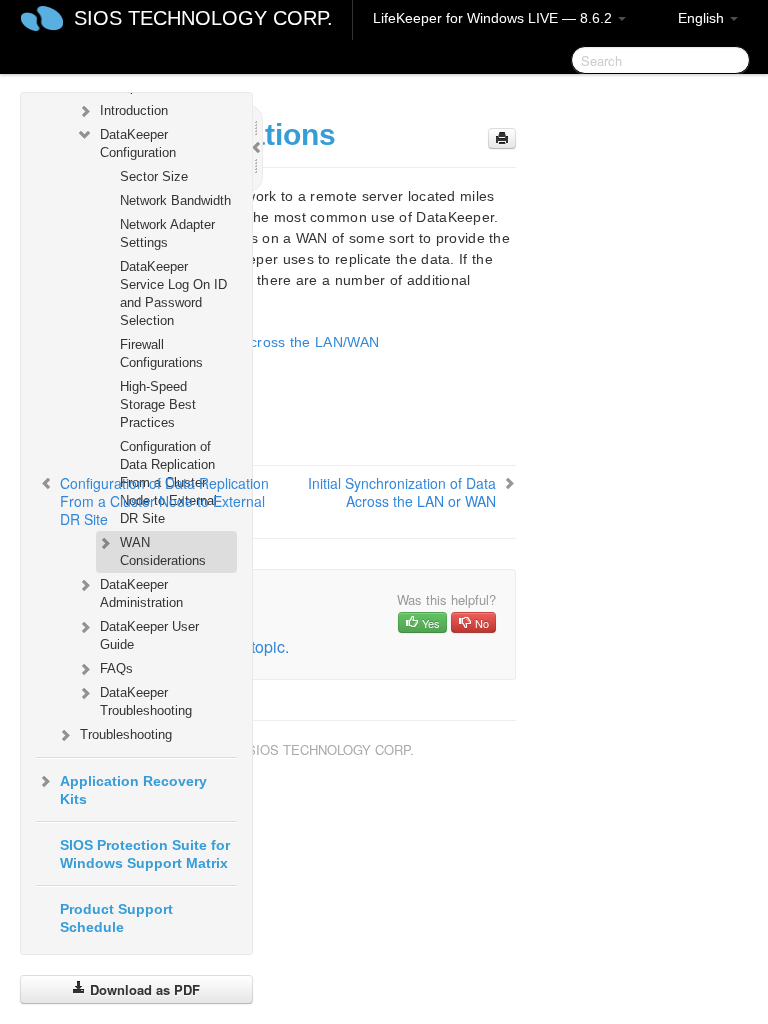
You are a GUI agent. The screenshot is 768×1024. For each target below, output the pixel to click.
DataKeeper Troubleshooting (146, 701)
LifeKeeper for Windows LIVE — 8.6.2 (494, 18)
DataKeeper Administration (141, 593)
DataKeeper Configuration (138, 143)
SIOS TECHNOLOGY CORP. (203, 18)
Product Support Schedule (116, 918)
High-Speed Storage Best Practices (158, 404)
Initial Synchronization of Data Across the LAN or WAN (402, 492)
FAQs (116, 668)
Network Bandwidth (175, 200)
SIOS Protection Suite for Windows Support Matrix (145, 854)
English (703, 18)
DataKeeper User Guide (149, 635)
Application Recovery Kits (133, 790)
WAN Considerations (163, 551)
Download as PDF (143, 989)
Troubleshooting (126, 734)
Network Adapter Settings (167, 233)
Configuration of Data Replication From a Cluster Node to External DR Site (164, 501)
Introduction (134, 110)
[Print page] (502, 138)
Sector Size (154, 176)
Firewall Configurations (161, 353)
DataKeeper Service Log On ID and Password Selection (173, 293)
